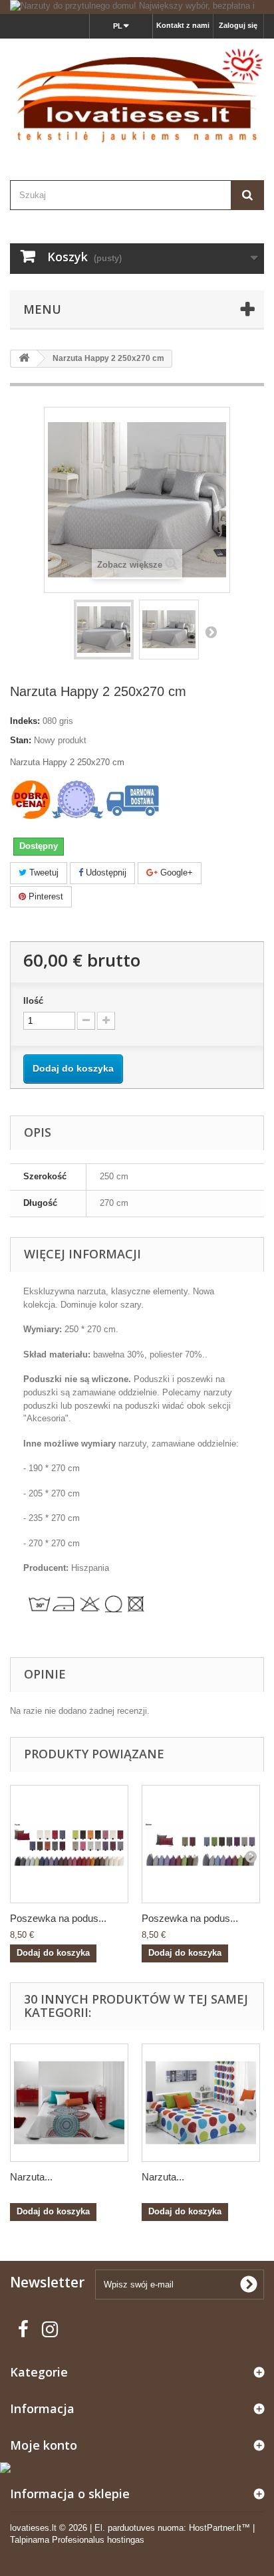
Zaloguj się (238, 25)
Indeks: (25, 721)
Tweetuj (43, 873)
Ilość (33, 1001)
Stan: (21, 740)
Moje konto (44, 2445)
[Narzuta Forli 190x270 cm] (201, 2103)
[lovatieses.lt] (137, 98)
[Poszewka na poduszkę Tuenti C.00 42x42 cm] (69, 1844)
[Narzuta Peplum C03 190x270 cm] (69, 2103)
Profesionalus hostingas (98, 2540)
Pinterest (45, 896)
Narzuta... (31, 2177)
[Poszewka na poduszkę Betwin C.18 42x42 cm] (201, 1844)
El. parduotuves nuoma (139, 2528)
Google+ (175, 873)
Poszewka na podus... (58, 1918)
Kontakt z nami (183, 25)
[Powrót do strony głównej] (24, 359)
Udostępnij (105, 873)
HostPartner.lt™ (219, 2528)
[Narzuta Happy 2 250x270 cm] (104, 630)
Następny (211, 632)
